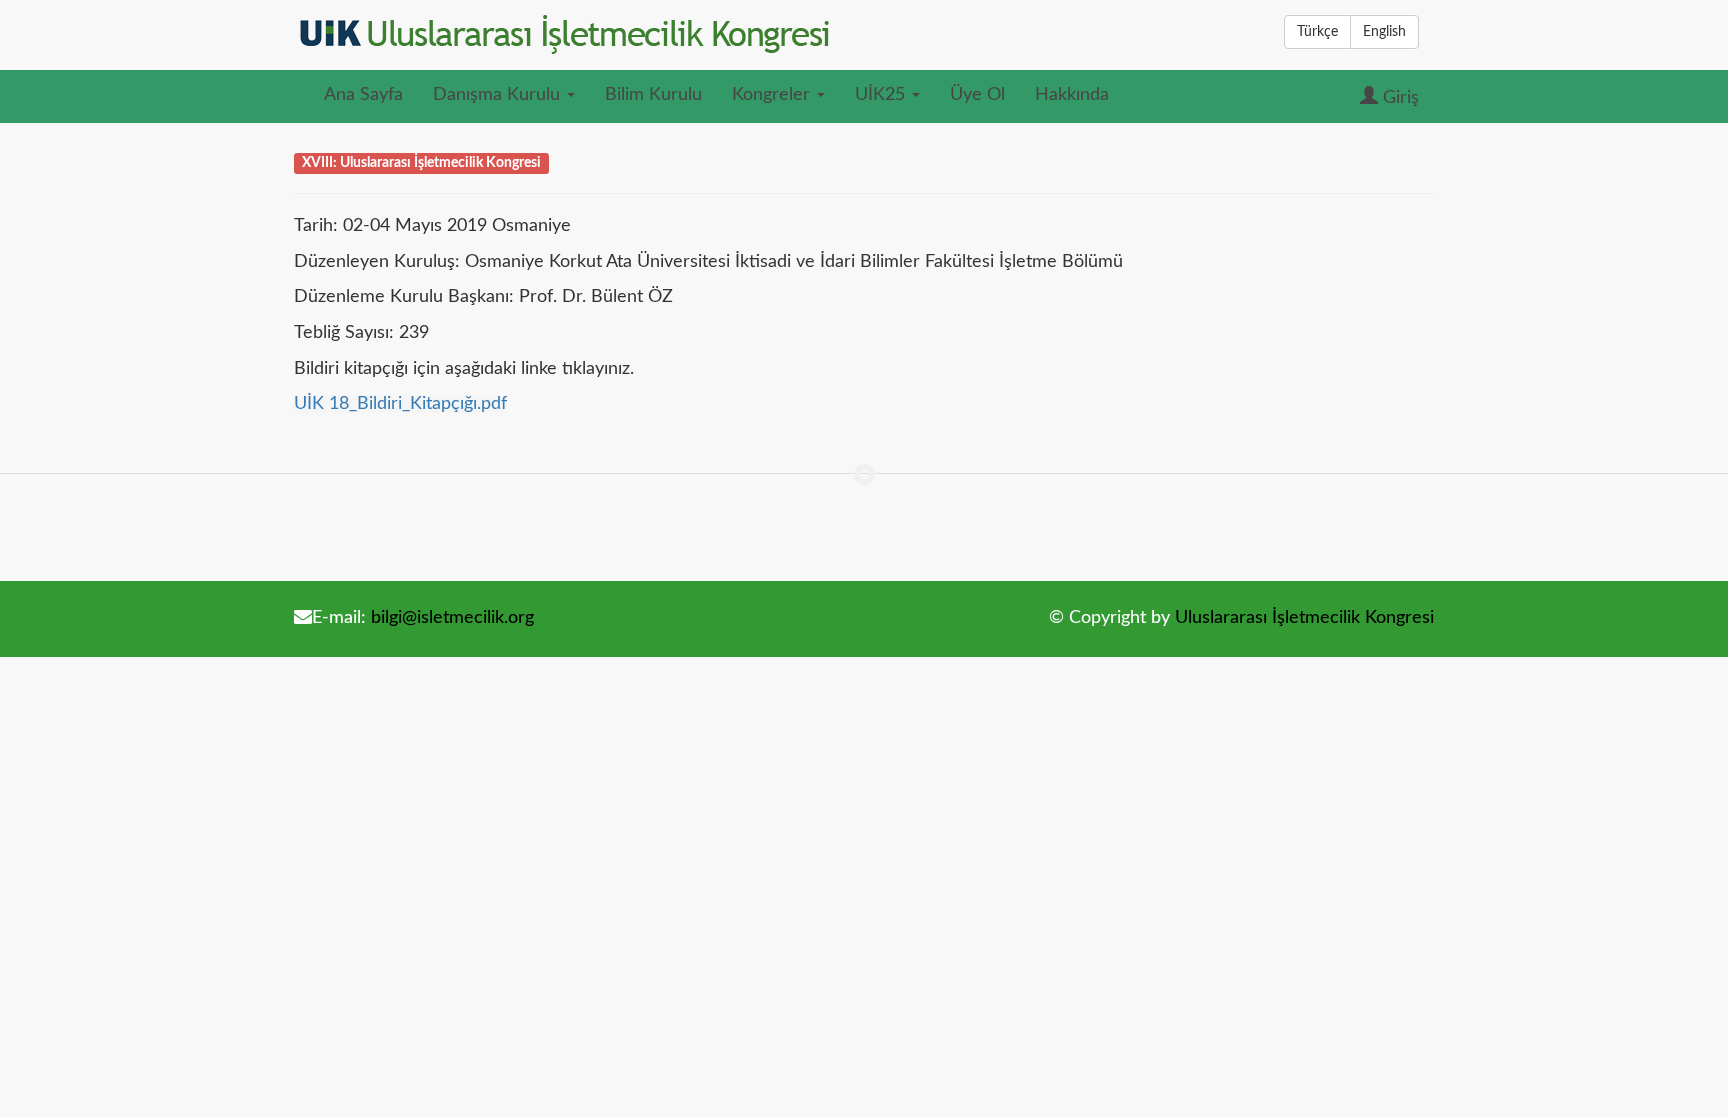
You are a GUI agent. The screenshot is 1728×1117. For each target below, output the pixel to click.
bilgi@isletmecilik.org (452, 618)
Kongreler (773, 95)
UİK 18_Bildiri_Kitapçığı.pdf (400, 404)
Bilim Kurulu (653, 95)
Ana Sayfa (363, 95)
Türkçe (1317, 32)
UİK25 (882, 95)
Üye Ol (977, 95)
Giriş (1398, 98)
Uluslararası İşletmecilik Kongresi (1304, 618)
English (1384, 32)
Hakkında (1072, 95)
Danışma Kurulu (499, 95)
